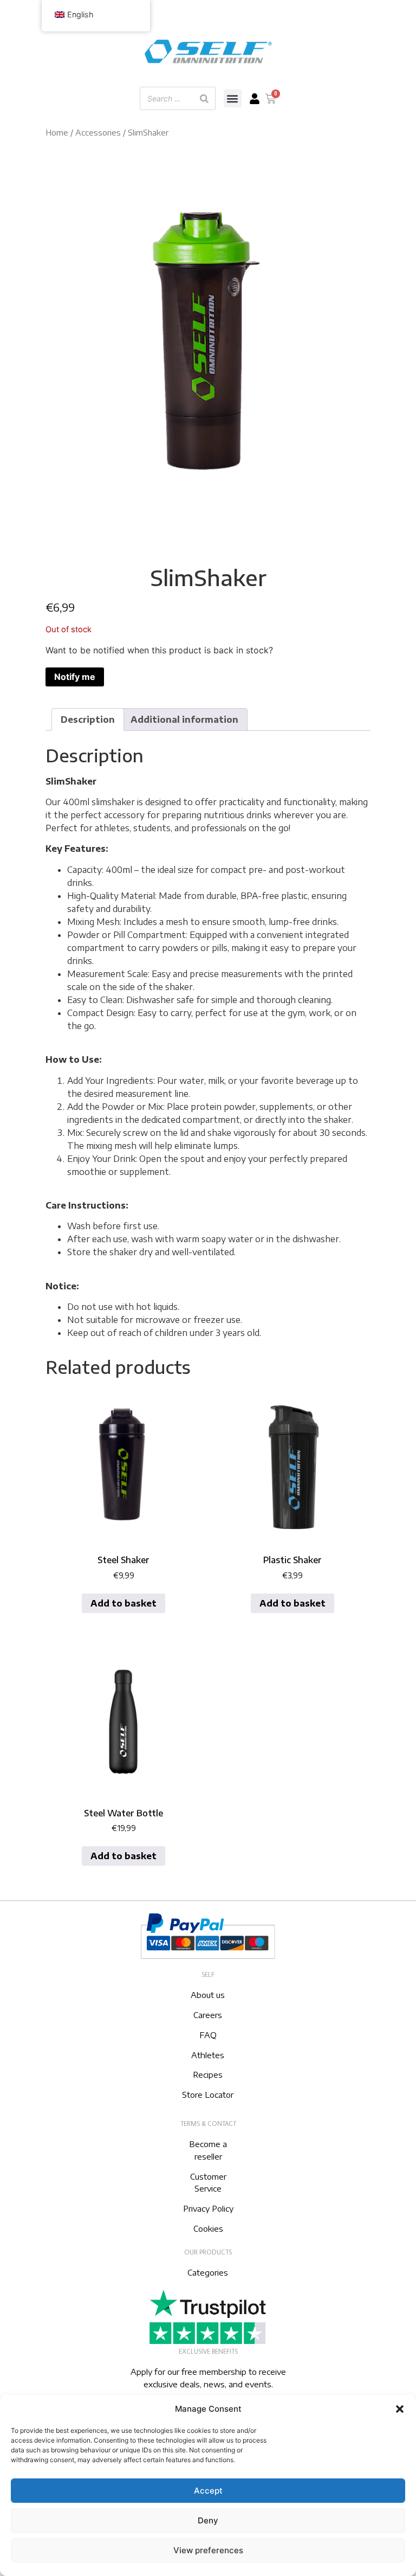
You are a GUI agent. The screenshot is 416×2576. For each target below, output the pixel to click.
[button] (400, 2409)
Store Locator (208, 2095)
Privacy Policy (208, 2208)
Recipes (208, 2074)
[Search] (204, 98)
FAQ (208, 2035)
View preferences (208, 2550)
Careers (208, 2015)
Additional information (184, 720)
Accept (208, 2491)
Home (57, 132)
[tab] (88, 720)
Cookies (208, 2228)
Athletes (208, 2055)
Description (88, 720)
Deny (208, 2520)
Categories (208, 2272)
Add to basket (123, 1603)
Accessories (98, 132)
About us (208, 1995)
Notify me (75, 677)
